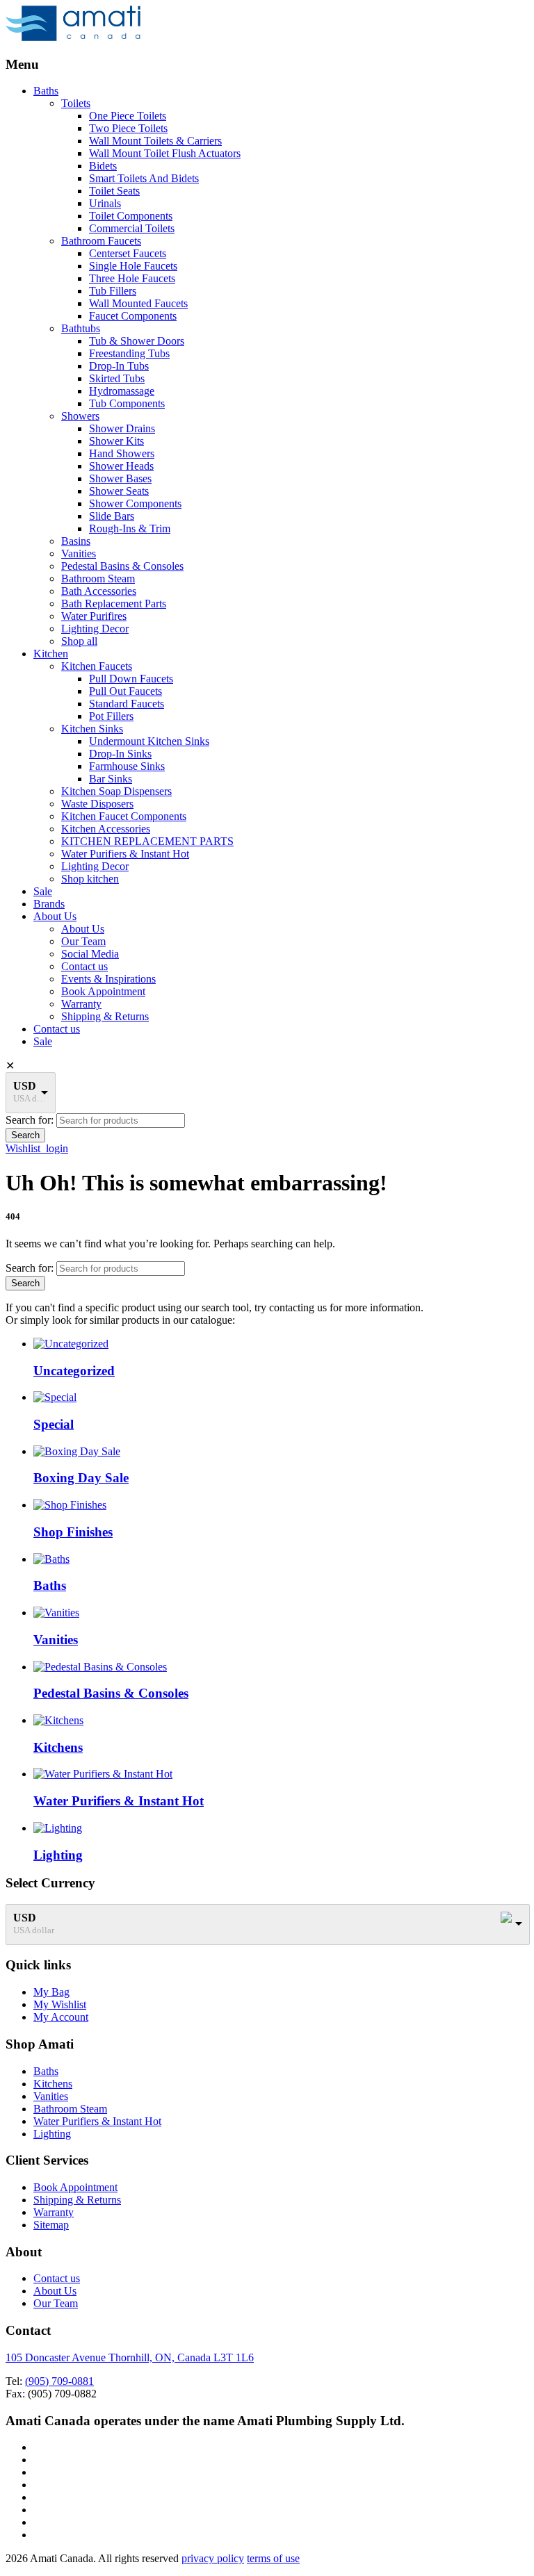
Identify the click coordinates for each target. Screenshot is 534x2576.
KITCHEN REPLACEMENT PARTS (147, 841)
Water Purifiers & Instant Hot (125, 854)
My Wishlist (60, 2004)
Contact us (84, 966)
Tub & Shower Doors (137, 341)
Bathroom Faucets (101, 241)
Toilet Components (131, 216)
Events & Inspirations (108, 979)
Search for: (30, 1120)
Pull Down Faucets (131, 679)
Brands (49, 904)
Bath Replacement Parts (114, 604)
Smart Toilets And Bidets (144, 178)
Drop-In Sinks (120, 754)
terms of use (273, 2558)
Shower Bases (120, 478)
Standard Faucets (127, 704)
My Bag (51, 1992)
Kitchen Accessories (106, 829)
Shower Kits (116, 441)
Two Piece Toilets (128, 128)
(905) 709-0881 (59, 2381)
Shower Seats (119, 491)
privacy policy (213, 2558)
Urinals (105, 203)
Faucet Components (133, 316)
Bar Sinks (111, 779)
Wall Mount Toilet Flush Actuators (165, 153)
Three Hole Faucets (132, 278)
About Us (55, 916)
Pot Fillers (111, 716)
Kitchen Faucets (97, 666)
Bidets (103, 166)
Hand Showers (122, 453)
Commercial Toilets (132, 228)
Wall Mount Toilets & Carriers (155, 141)
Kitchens (53, 2084)
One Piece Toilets (128, 116)
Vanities (79, 553)
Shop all (79, 641)
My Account (61, 2017)
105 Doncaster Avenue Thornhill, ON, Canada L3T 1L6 (130, 2357)
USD (25, 1086)
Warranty (81, 1004)
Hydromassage (122, 391)
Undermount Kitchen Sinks (149, 741)
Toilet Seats (114, 191)
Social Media (90, 954)
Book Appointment (103, 991)
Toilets (76, 103)
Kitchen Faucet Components (124, 816)
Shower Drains (122, 428)
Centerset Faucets (128, 253)
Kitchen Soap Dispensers (116, 791)
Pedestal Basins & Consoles (122, 566)
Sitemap (51, 2225)
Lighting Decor (95, 629)
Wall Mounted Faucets (138, 303)
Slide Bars (112, 516)
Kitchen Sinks (92, 729)
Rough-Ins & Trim (130, 528)
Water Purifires (94, 616)
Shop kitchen (90, 879)
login (57, 1148)
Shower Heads (121, 466)
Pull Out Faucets (126, 691)
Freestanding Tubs (129, 353)
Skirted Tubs (117, 378)
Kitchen (51, 654)
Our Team (83, 941)
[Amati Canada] (73, 37)
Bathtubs (81, 328)
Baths (46, 91)
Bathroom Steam (98, 579)
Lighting (52, 2134)
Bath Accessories (99, 591)
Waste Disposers (97, 804)
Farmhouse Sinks (127, 766)
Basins (76, 541)
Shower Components (135, 503)
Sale (43, 891)
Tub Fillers (113, 291)
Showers (80, 416)
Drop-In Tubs (119, 366)
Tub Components (127, 403)
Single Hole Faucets (133, 266)
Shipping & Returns (105, 1016)
